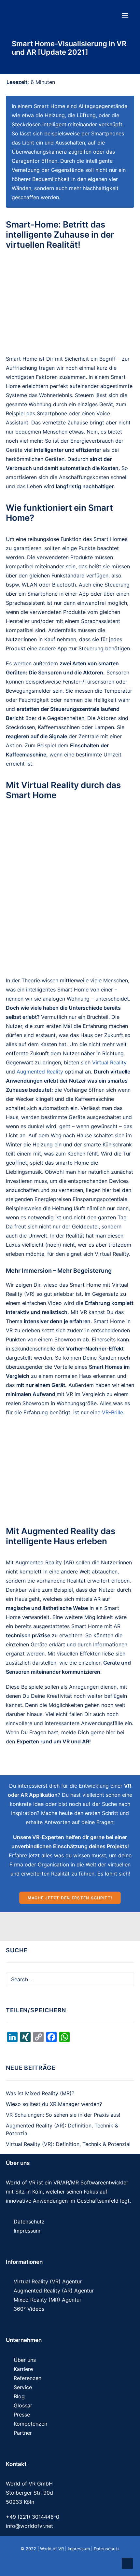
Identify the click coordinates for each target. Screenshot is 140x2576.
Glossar (23, 2405)
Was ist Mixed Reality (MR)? (40, 2093)
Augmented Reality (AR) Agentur (54, 2291)
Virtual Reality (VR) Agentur (48, 2281)
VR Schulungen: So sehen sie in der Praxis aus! (63, 2115)
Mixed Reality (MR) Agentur (48, 2300)
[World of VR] (46, 15)
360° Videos (29, 2309)
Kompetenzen (30, 2424)
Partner (23, 2433)
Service (23, 2387)
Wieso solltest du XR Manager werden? (54, 2104)
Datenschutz (29, 2222)
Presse (22, 2415)
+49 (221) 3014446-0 (33, 2517)
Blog (19, 2396)
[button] (125, 15)
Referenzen (28, 2378)
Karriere (23, 2369)
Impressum (27, 2231)
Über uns (25, 2360)
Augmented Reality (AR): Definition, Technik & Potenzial (62, 2129)
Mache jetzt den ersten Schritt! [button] (70, 1898)
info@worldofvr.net (29, 2526)
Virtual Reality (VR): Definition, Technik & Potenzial (68, 2144)
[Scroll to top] (127, 2563)
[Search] (70, 1979)
